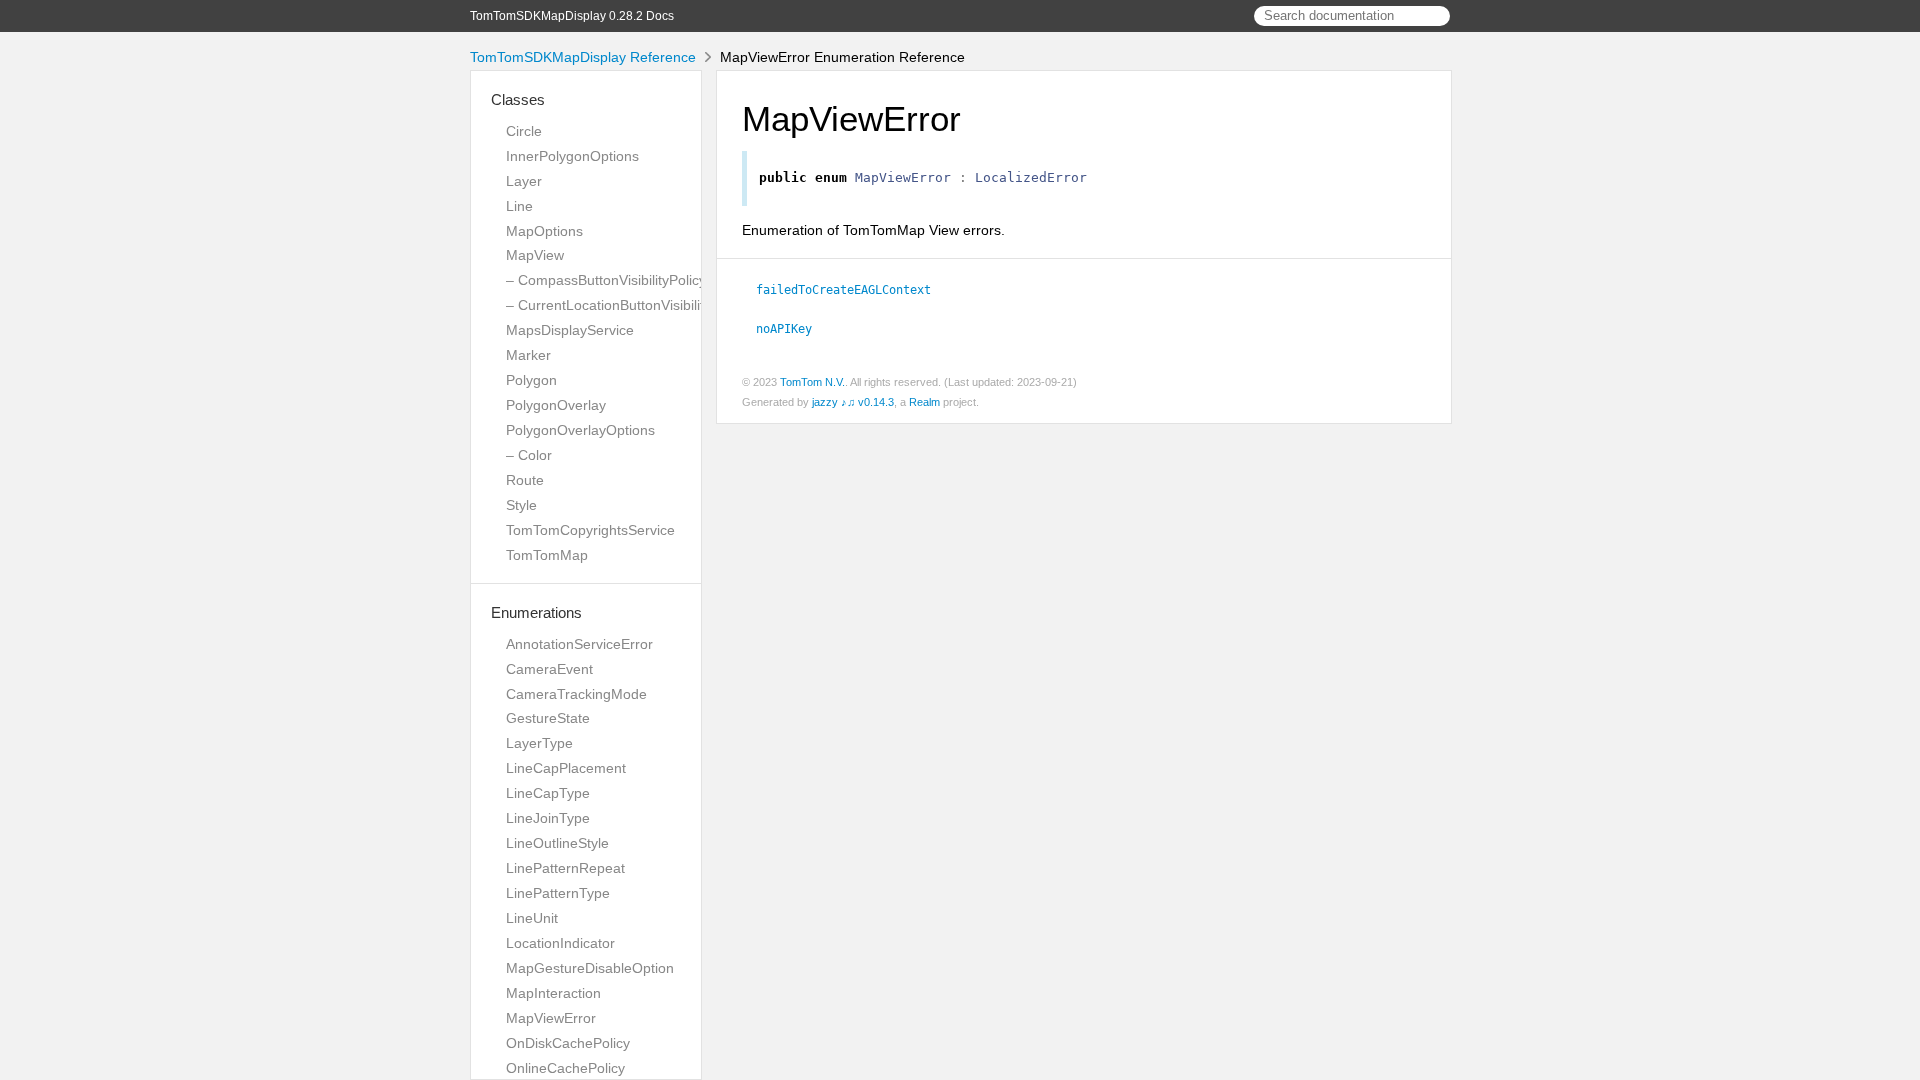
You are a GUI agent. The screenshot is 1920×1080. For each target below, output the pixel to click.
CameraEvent (549, 669)
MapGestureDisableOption (590, 968)
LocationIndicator (560, 943)
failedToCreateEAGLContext (852, 290)
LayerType (539, 743)
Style (521, 505)
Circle (524, 131)
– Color (529, 455)
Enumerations (536, 612)
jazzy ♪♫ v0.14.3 (853, 402)
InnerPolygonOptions (572, 156)
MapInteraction (553, 993)
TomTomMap (547, 555)
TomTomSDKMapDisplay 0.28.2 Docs (572, 16)
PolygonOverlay (556, 405)
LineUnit (532, 918)
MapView (535, 255)
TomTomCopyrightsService (590, 530)
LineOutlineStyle (557, 843)
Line (519, 206)
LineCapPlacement (566, 768)
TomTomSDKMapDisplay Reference (583, 57)
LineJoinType (548, 818)
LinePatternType (558, 893)
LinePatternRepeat (565, 868)
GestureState (548, 718)
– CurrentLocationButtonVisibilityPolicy (627, 305)
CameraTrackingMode (576, 694)
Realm (924, 402)
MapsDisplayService (570, 330)
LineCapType (548, 793)
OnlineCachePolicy (565, 1068)
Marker (528, 355)
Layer (524, 181)
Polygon (531, 380)
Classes (518, 99)
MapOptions (544, 231)
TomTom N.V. (812, 382)
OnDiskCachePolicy (568, 1043)
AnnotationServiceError (579, 644)
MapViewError (551, 1018)
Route (525, 480)
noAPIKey (792, 329)
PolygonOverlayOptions (580, 430)
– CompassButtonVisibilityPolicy (606, 280)
